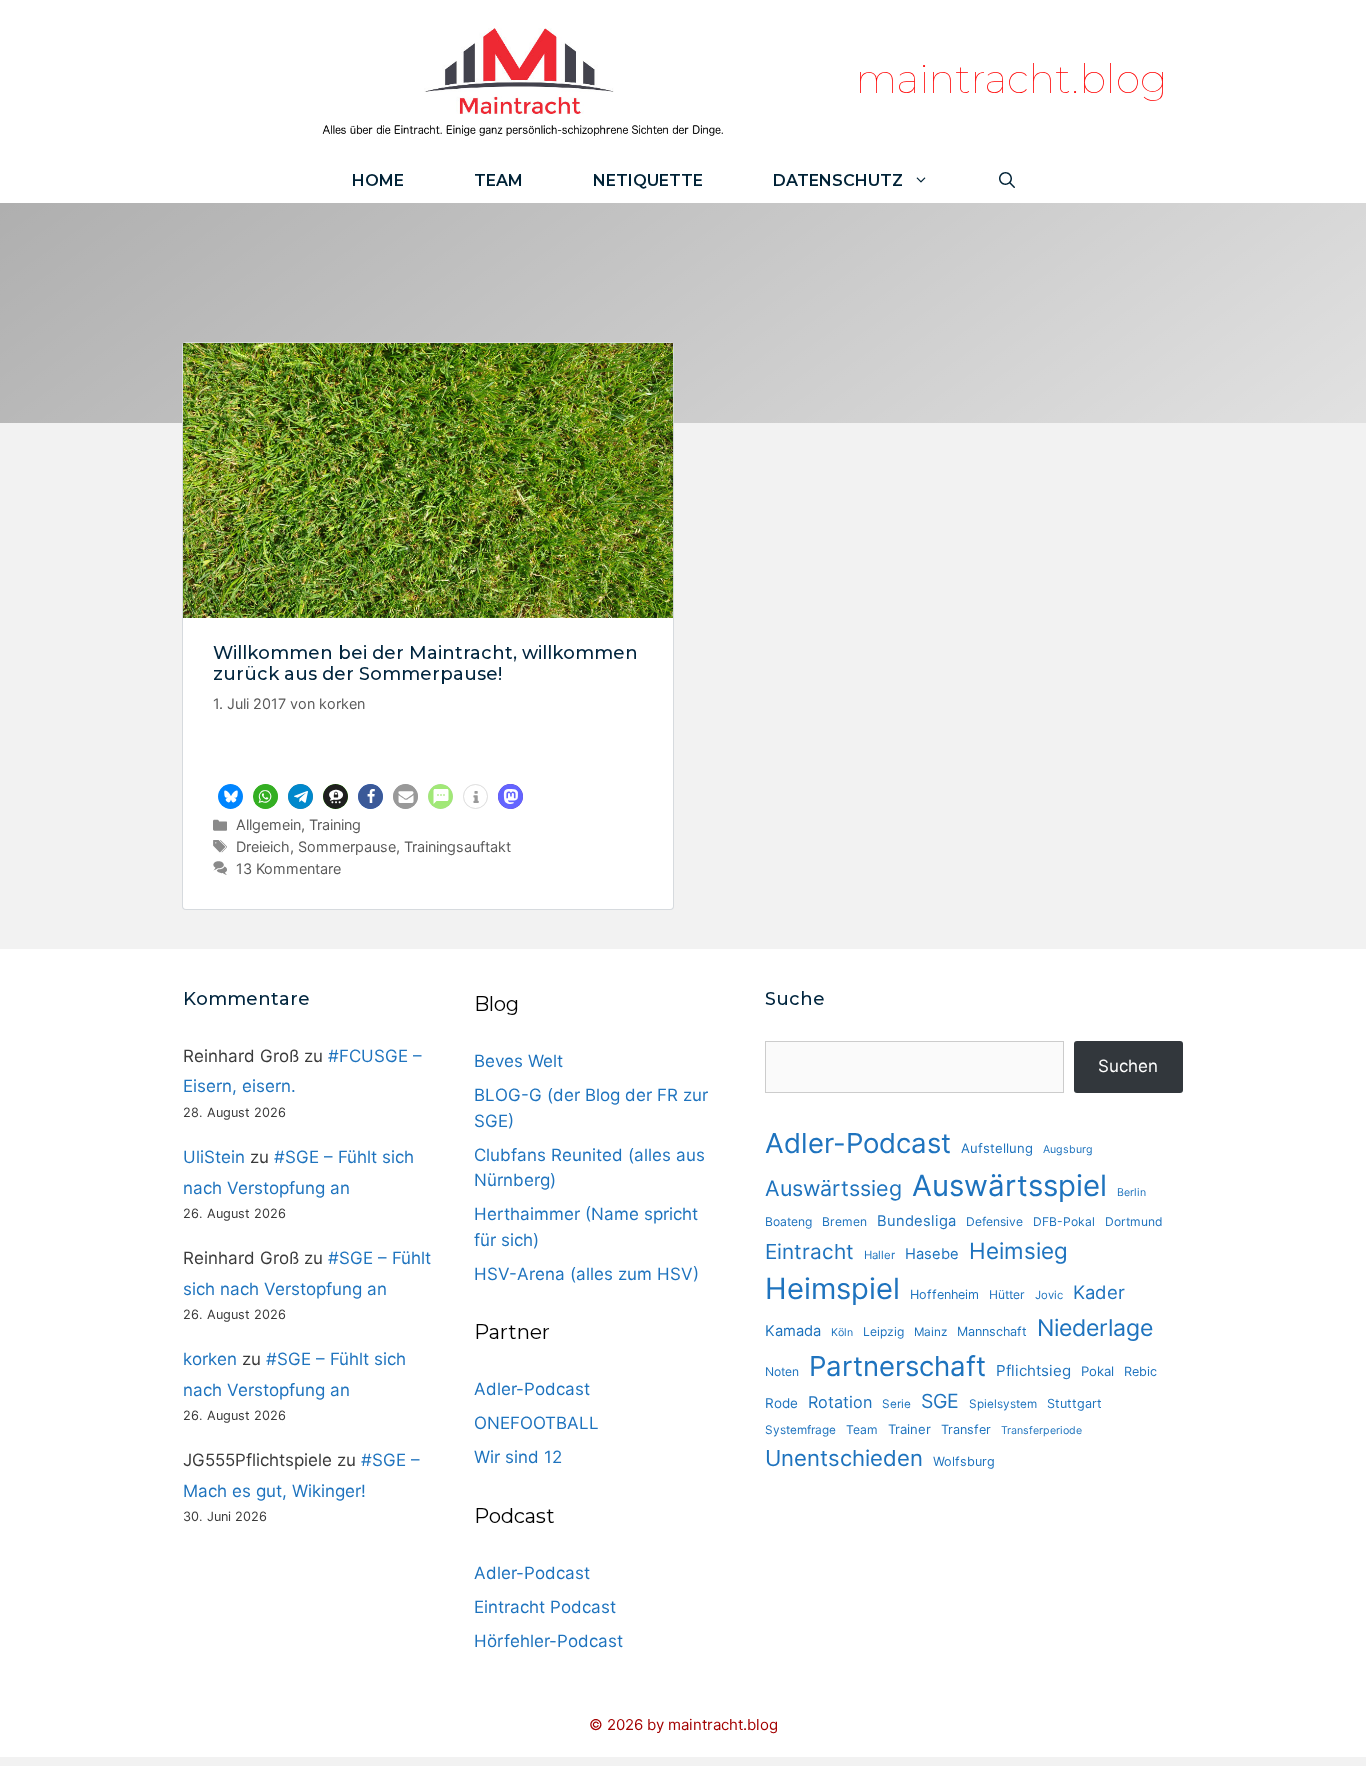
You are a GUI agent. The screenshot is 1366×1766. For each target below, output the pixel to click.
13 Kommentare (288, 868)
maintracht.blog (1011, 78)
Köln (842, 1332)
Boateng (788, 1221)
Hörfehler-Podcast (548, 1641)
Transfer (966, 1429)
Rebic (1140, 1371)
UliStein (214, 1157)
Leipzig (883, 1331)
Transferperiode (1041, 1430)
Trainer (909, 1429)
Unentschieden (844, 1458)
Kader (1099, 1292)
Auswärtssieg (833, 1188)
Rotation (840, 1402)
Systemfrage (800, 1430)
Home (378, 180)
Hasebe (932, 1254)
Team (498, 180)
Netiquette (648, 180)
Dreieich (263, 846)
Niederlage (1095, 1328)
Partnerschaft (897, 1366)
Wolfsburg (964, 1461)
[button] (230, 796)
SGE (940, 1401)
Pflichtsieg (1033, 1370)
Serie (896, 1404)
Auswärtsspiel (1009, 1185)
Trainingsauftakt (457, 846)
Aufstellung (997, 1148)
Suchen (1128, 1066)
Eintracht (809, 1251)
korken (210, 1359)
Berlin (1131, 1192)
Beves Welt (518, 1061)
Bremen (844, 1221)
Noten (782, 1371)
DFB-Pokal (1064, 1221)
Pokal (1097, 1371)
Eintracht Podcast (545, 1607)
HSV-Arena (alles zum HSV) (586, 1274)
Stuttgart (1074, 1403)
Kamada (793, 1331)
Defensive (994, 1221)
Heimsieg (1018, 1250)
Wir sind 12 (518, 1457)
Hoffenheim (944, 1294)
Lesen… (428, 755)
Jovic (1049, 1295)
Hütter (1007, 1294)
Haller (879, 1255)
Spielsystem (1003, 1404)
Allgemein (268, 824)
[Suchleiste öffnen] (1007, 180)
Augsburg (1068, 1149)
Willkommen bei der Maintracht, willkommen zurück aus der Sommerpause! (425, 664)
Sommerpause (347, 846)
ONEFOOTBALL (536, 1423)
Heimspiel (832, 1288)
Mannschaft (992, 1331)
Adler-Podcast (532, 1389)
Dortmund (1134, 1221)
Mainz (930, 1332)
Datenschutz (838, 180)
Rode (781, 1403)
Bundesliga (916, 1221)
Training (335, 824)
